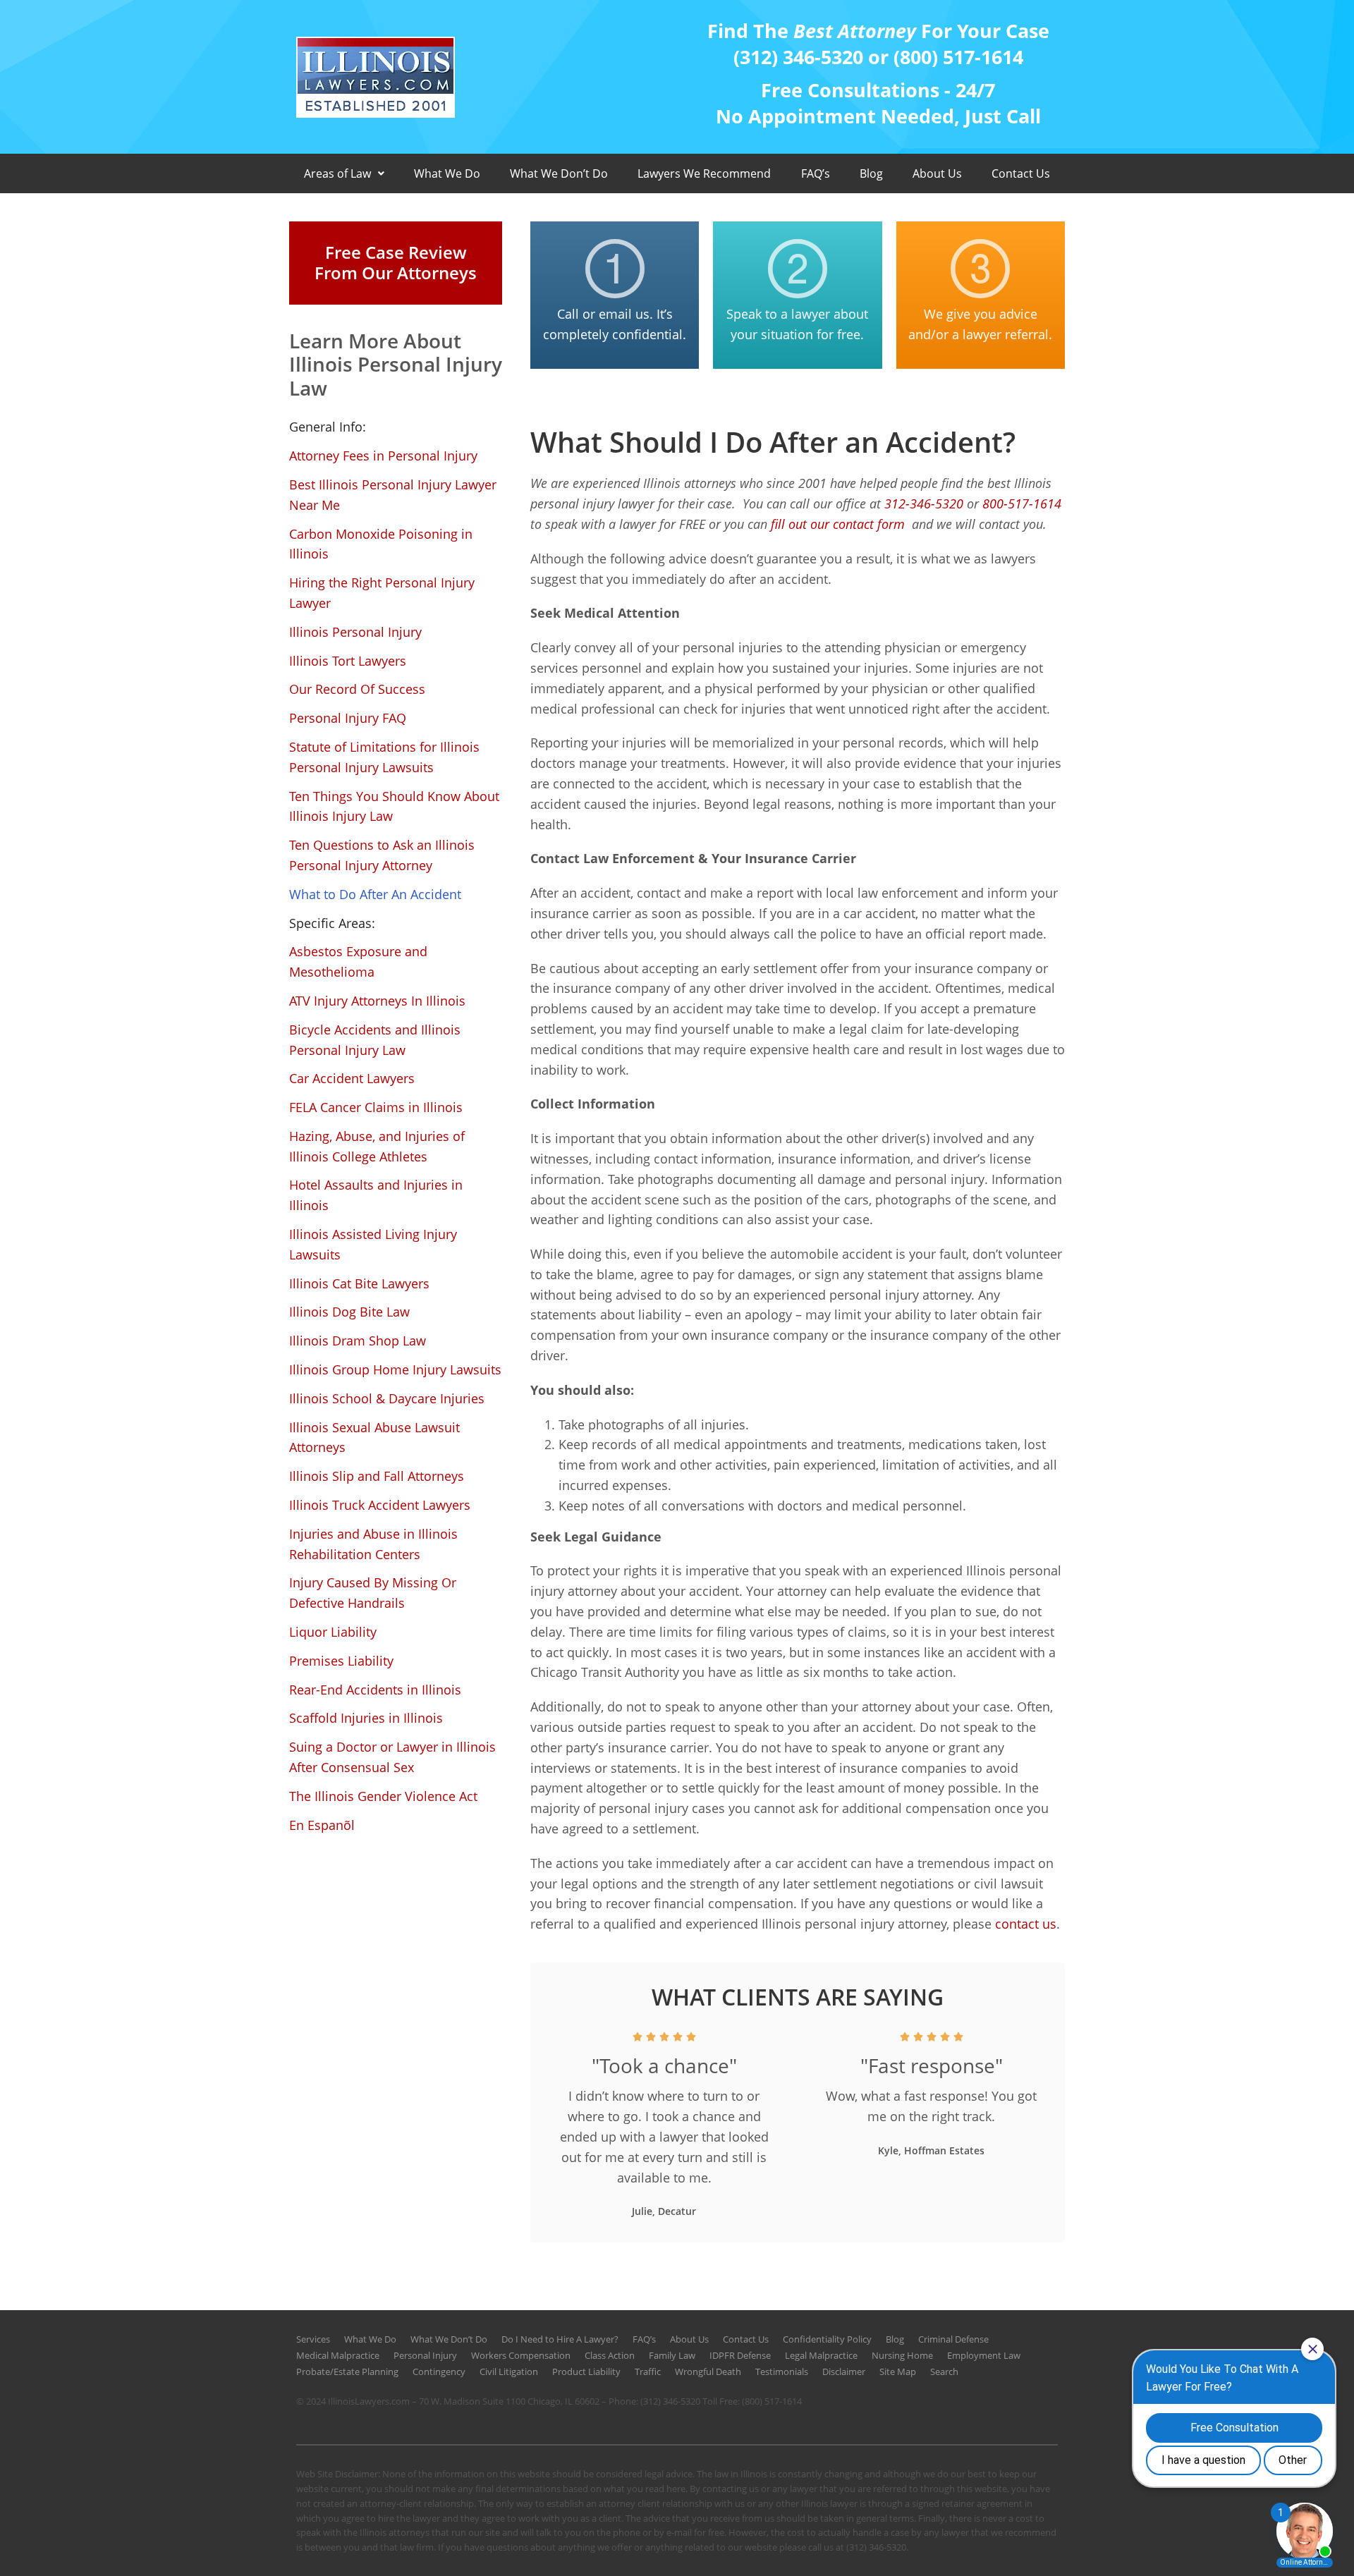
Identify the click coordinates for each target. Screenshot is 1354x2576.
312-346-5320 (924, 503)
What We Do (447, 173)
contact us (1026, 1924)
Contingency (439, 2371)
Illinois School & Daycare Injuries (387, 1398)
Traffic (648, 2371)
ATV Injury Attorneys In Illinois (377, 1001)
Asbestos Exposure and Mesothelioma (358, 962)
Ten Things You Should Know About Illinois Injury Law (394, 806)
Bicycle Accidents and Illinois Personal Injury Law (375, 1040)
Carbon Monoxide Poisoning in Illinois (381, 544)
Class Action (610, 2355)
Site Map (898, 2371)
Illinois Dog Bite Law (349, 1312)
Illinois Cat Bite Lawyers (359, 1283)
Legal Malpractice (821, 2355)
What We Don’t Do (559, 173)
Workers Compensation (521, 2355)
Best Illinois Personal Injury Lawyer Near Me (393, 495)
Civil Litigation (509, 2371)
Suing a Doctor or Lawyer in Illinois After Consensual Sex (392, 1757)
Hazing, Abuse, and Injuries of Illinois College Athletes (377, 1146)
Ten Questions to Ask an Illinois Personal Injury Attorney (382, 855)
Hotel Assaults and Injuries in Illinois (376, 1195)
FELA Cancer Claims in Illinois (376, 1107)
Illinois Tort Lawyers (348, 661)
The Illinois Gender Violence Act (383, 1796)
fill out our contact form (840, 524)
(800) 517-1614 (772, 2401)
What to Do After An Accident (375, 894)
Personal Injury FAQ (348, 718)
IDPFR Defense (740, 2355)
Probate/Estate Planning (347, 2371)
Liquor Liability (333, 1632)
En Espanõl (322, 1825)
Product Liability (586, 2371)
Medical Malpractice (338, 2355)
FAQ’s (816, 173)
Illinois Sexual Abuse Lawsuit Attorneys (374, 1437)
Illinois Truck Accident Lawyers (380, 1505)
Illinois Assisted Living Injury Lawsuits (373, 1244)
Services (313, 2339)
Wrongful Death (708, 2371)
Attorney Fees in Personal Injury (383, 456)
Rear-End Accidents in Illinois (375, 1690)
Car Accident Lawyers (352, 1078)
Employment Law (984, 2355)
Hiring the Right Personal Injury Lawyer (382, 593)
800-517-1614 (1022, 503)
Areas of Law (337, 173)
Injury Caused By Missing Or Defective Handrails (373, 1593)
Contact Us (1021, 173)
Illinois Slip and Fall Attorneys (377, 1476)
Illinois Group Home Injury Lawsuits (395, 1369)
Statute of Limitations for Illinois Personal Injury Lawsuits (384, 757)
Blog (871, 173)
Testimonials (782, 2371)
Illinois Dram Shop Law (358, 1341)
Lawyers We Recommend (704, 173)
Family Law (672, 2355)
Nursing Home (902, 2355)
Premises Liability (341, 1661)
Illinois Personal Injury (355, 632)
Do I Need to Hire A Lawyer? (560, 2339)
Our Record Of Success (357, 689)
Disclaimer (844, 2371)
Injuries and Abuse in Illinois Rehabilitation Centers (373, 1544)
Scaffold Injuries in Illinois (366, 1718)
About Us (937, 173)
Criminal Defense (953, 2339)
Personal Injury (425, 2355)
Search (944, 2371)
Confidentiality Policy (827, 2339)
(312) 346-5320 (670, 2401)
